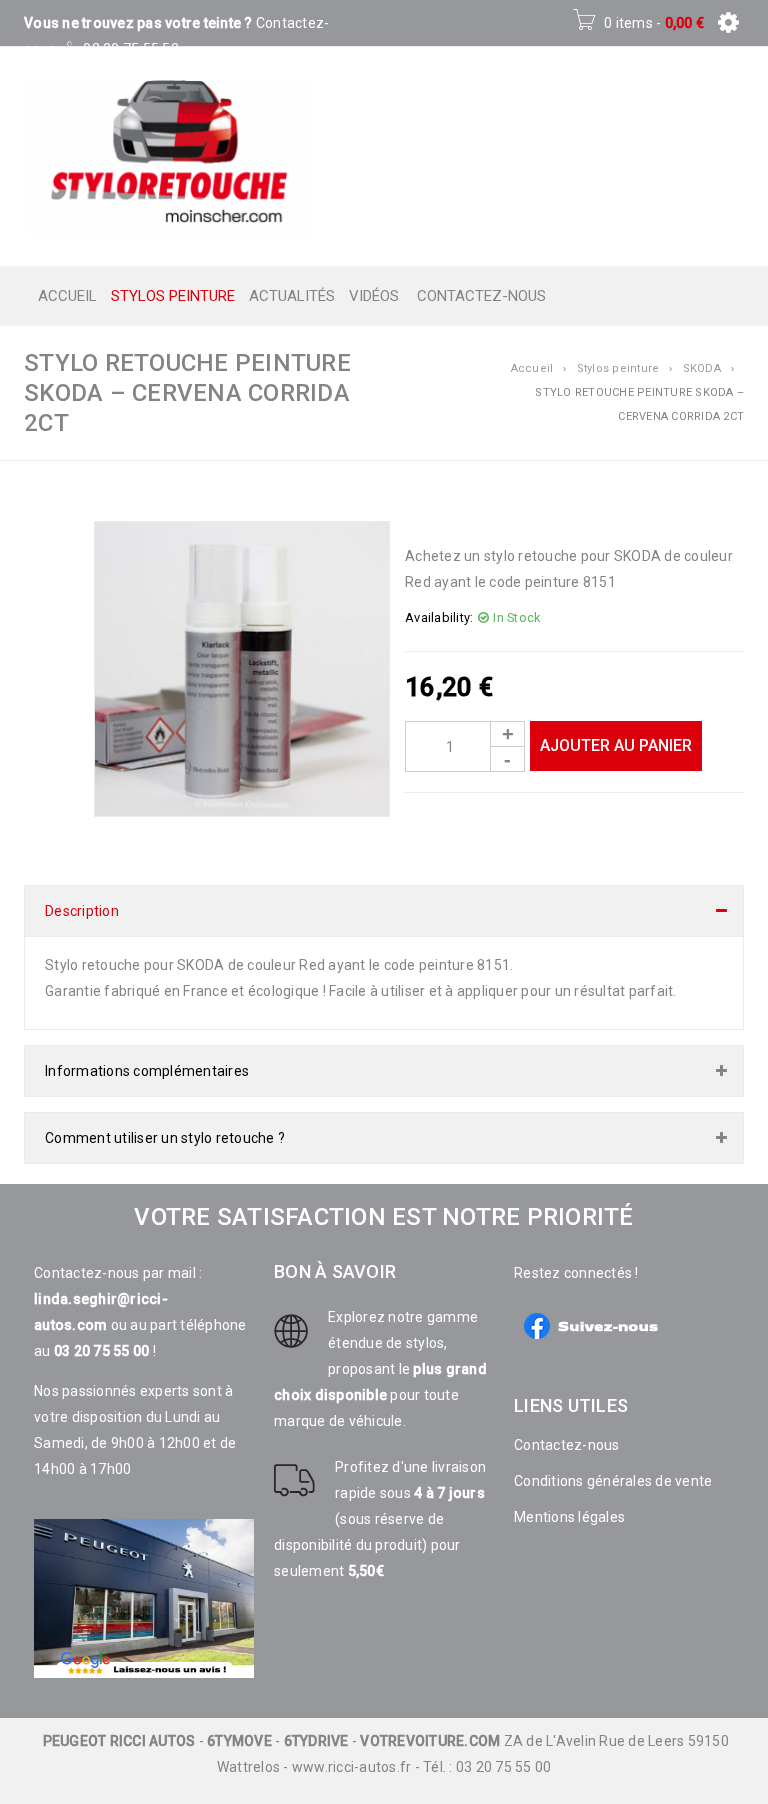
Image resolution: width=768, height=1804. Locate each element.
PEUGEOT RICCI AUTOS (119, 1741)
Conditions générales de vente (613, 1481)
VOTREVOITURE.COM (430, 1741)
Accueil (532, 368)
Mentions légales (569, 1517)
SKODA (702, 368)
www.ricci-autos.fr (352, 1767)
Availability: (439, 617)
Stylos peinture (618, 368)
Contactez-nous (567, 1445)
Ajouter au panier (616, 745)
